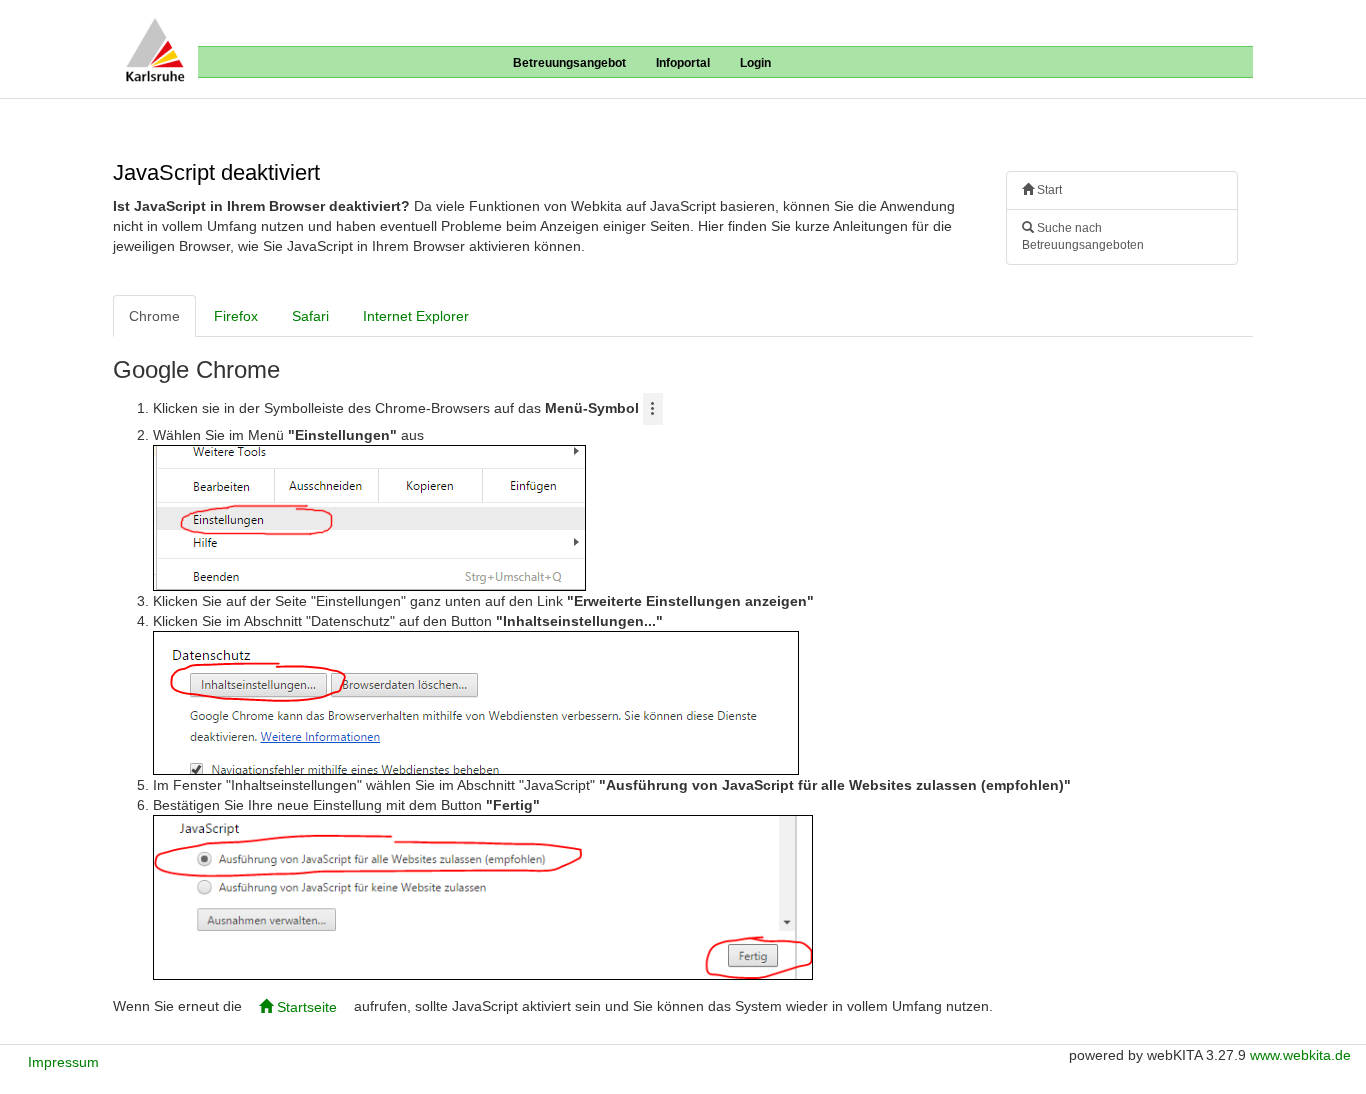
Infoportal (683, 63)
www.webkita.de (1300, 1055)
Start (1048, 190)
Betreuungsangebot (569, 63)
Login (755, 63)
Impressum (63, 1062)
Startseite (305, 1007)
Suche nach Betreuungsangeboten (1083, 236)
